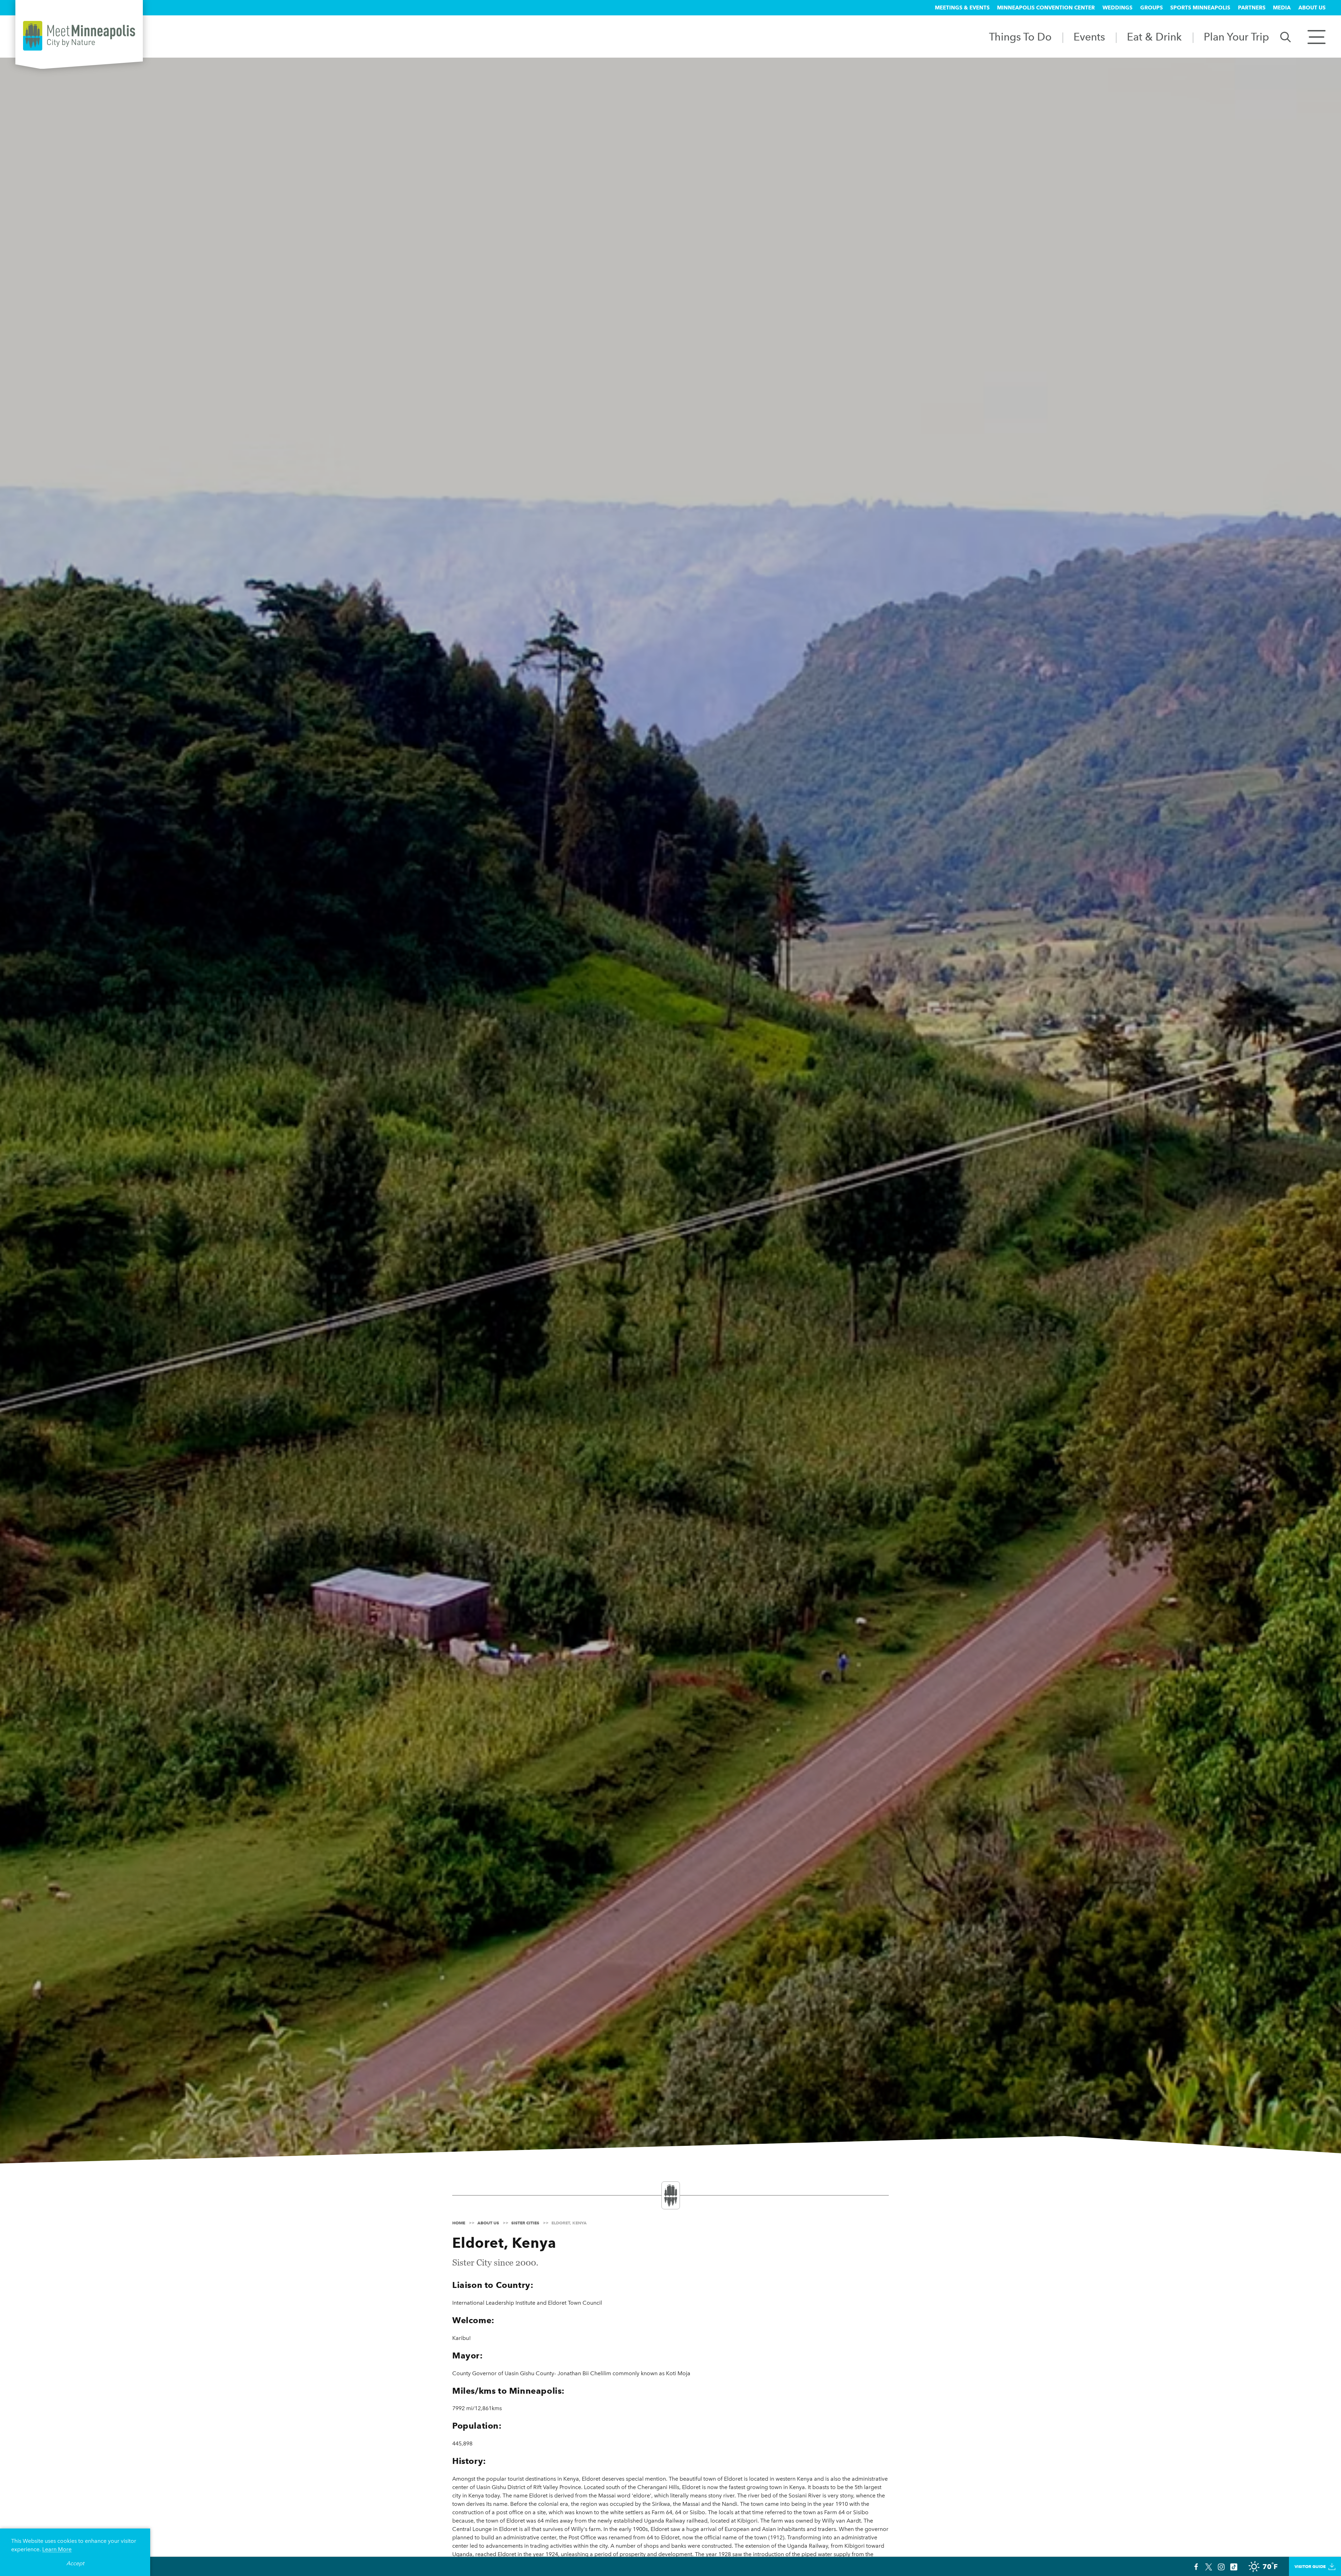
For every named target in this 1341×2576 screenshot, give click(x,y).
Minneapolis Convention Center (1046, 8)
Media (1282, 8)
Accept (75, 2563)
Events (1089, 37)
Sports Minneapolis (1200, 8)
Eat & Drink (1154, 37)
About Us (1312, 8)
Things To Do (1020, 37)
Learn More (57, 2549)
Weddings (1117, 8)
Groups (1152, 8)
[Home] (79, 36)
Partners (1252, 8)
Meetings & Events (962, 8)
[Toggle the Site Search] (1285, 36)
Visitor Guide (1310, 2566)
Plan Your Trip (1236, 37)
